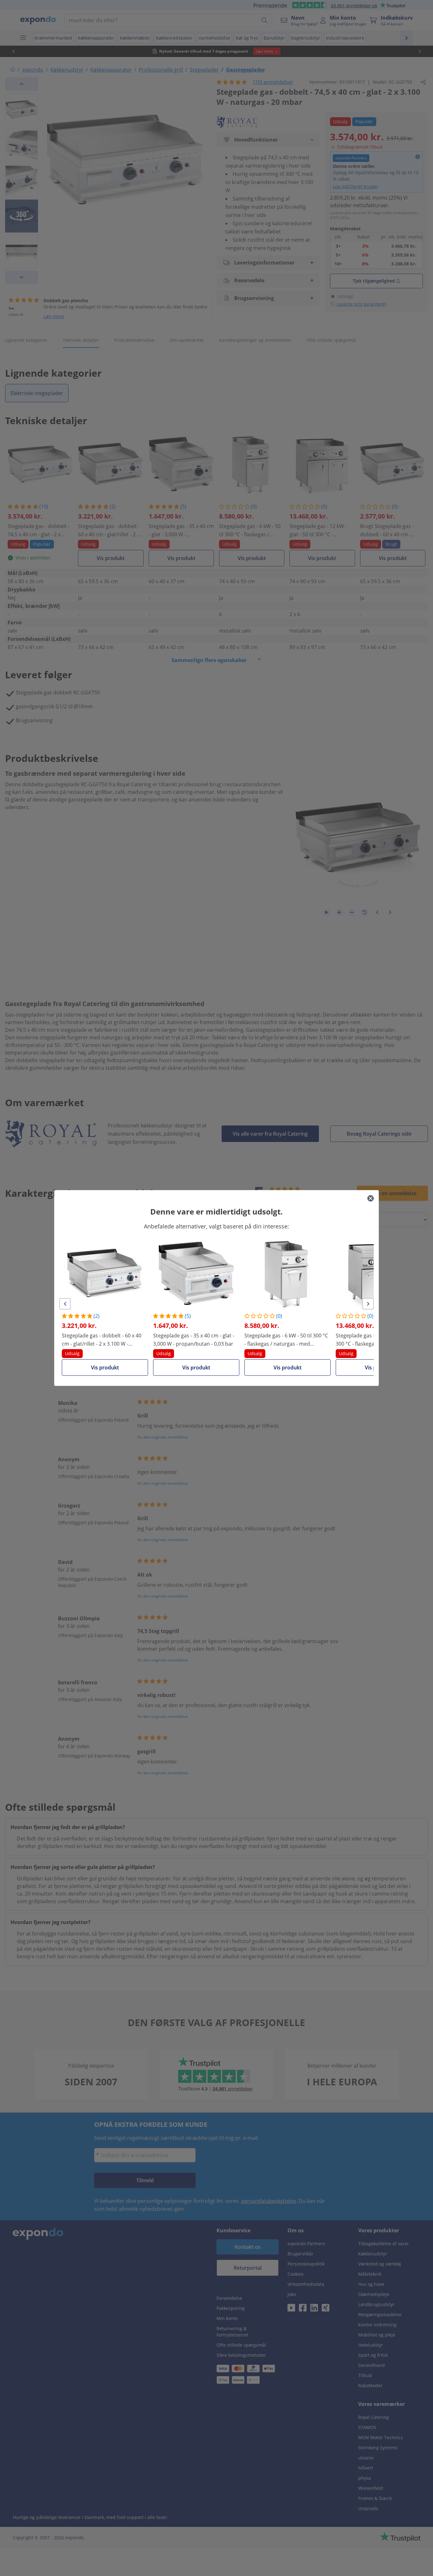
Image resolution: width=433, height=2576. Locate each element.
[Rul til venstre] (65, 1304)
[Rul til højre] (368, 1304)
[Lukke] (371, 1198)
